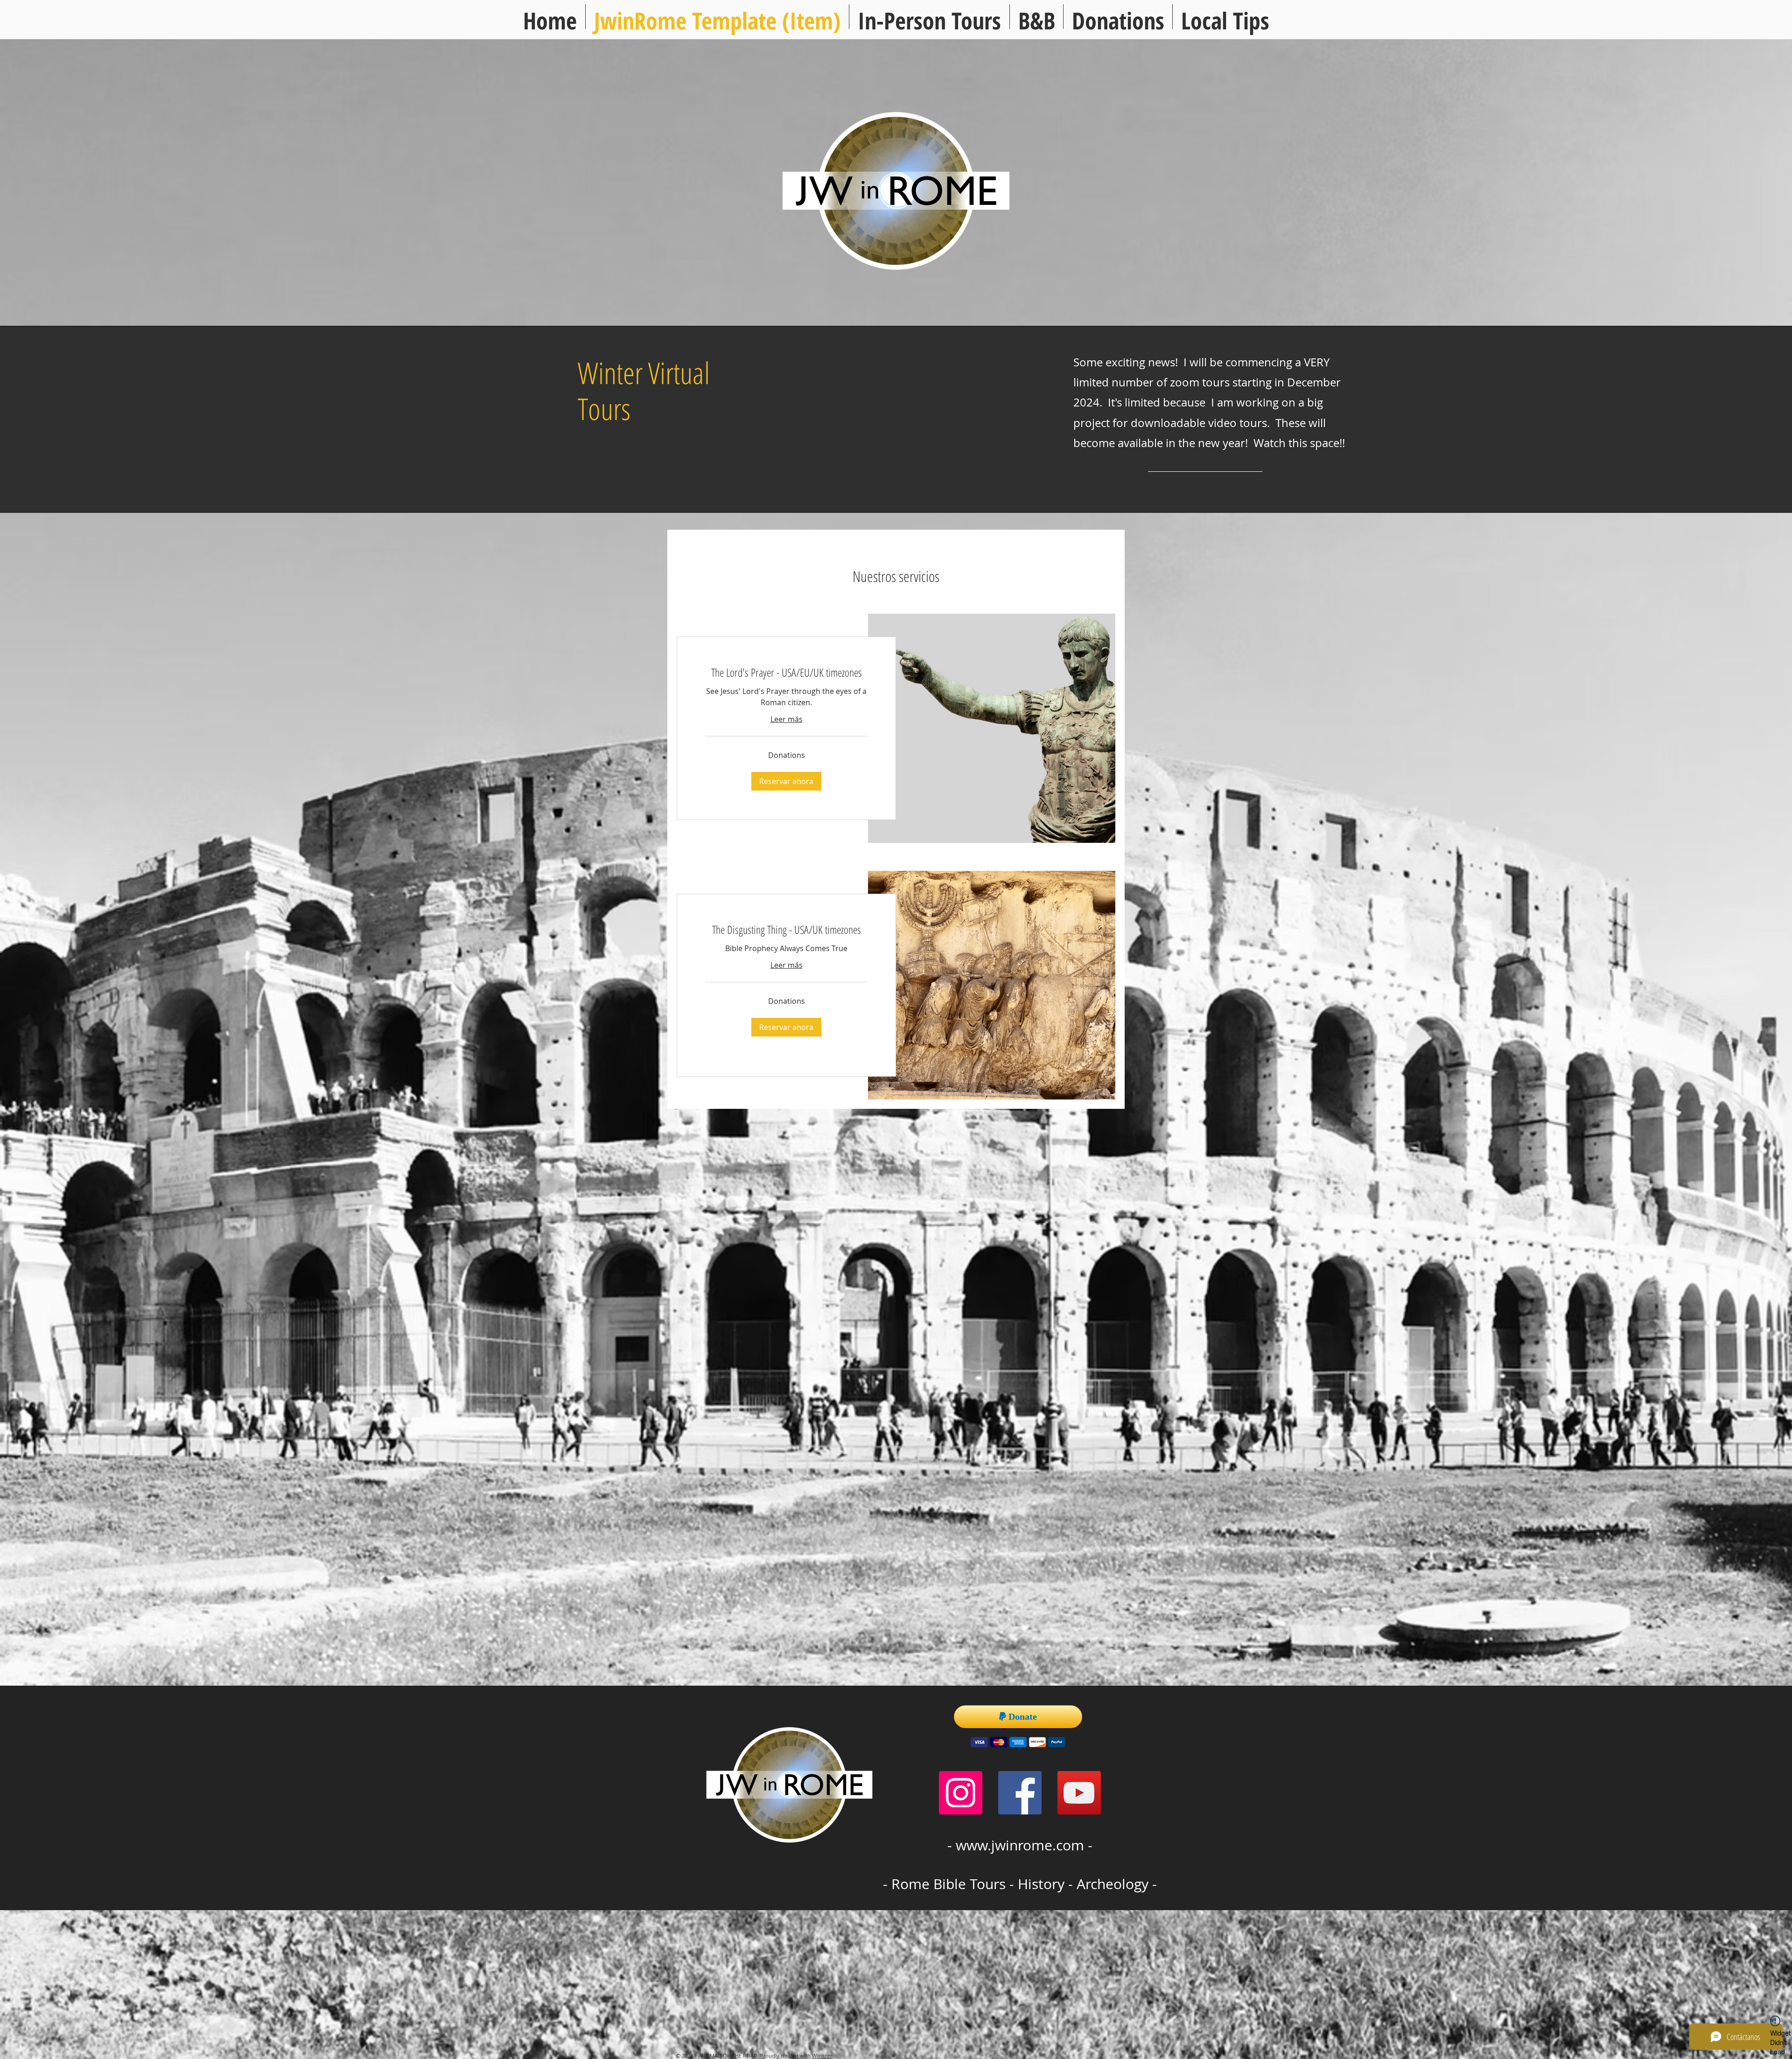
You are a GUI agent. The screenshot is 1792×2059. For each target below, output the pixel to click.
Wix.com (822, 2055)
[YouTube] (1079, 1793)
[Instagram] (961, 1793)
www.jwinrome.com (1020, 1845)
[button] (1225, 17)
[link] (786, 672)
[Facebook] (1020, 1793)
